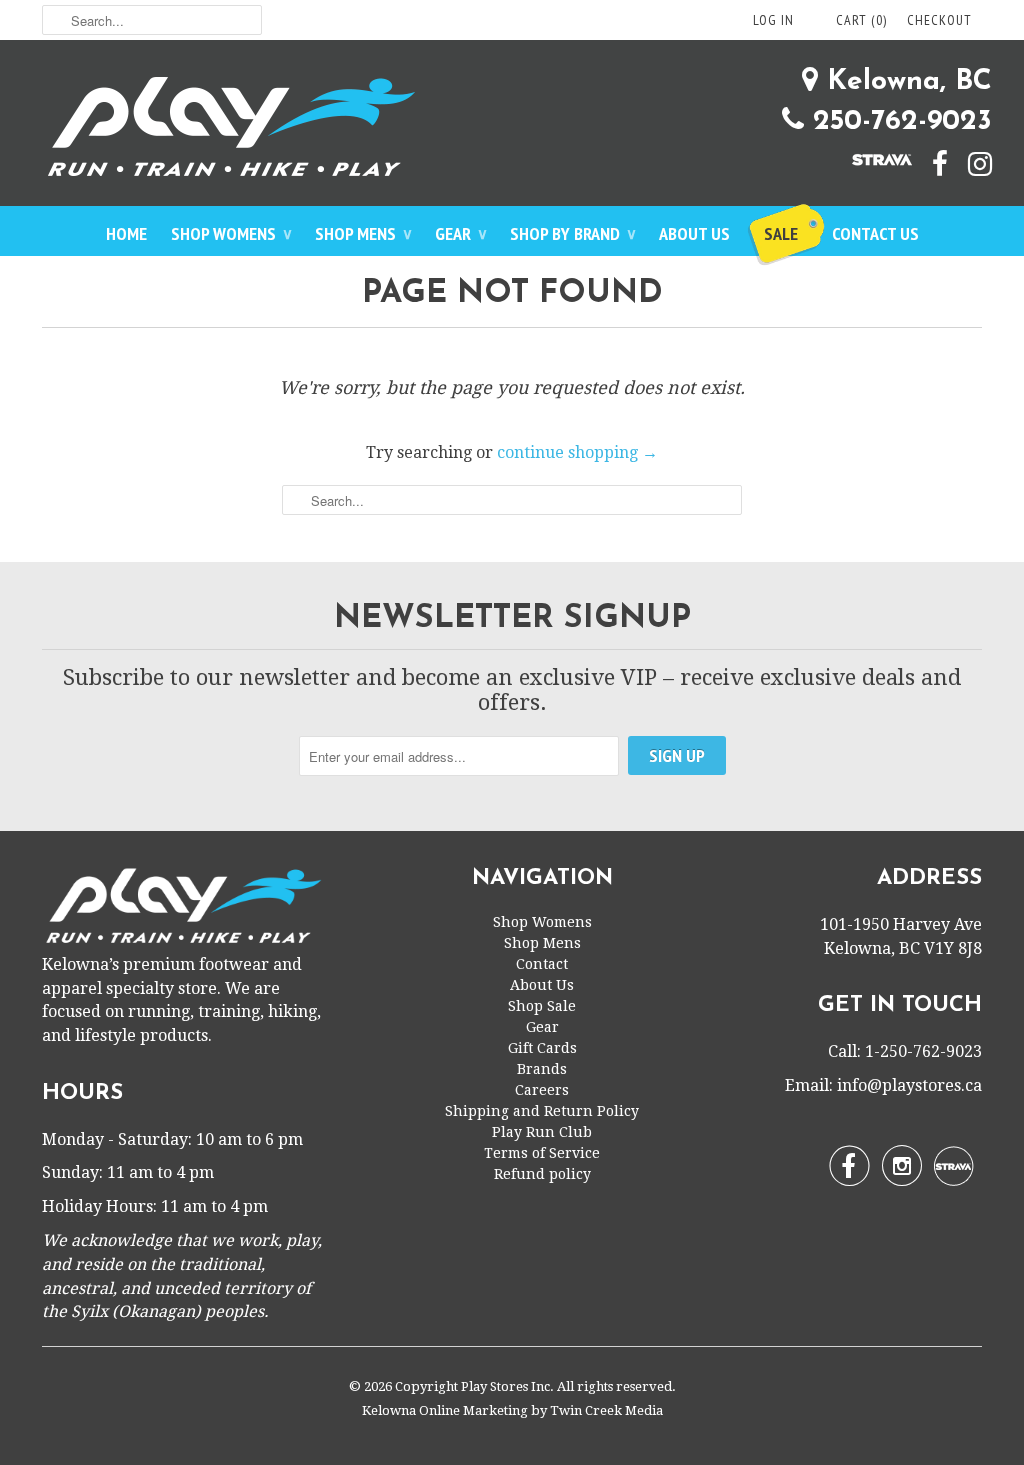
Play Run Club (542, 1132)
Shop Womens (231, 233)
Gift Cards (542, 1048)
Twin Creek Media (606, 1410)
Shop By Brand (572, 233)
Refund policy (542, 1174)
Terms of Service (542, 1153)
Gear (460, 233)
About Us (694, 233)
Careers (542, 1090)
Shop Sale (542, 1006)
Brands (542, 1069)
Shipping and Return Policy (542, 1111)
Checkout (939, 20)
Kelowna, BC (905, 82)
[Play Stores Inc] (512, 130)
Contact (542, 964)
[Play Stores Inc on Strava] (872, 158)
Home (126, 233)
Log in (773, 20)
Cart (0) (861, 20)
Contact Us (875, 233)
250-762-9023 (898, 122)
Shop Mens (363, 233)
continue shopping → (577, 452)
